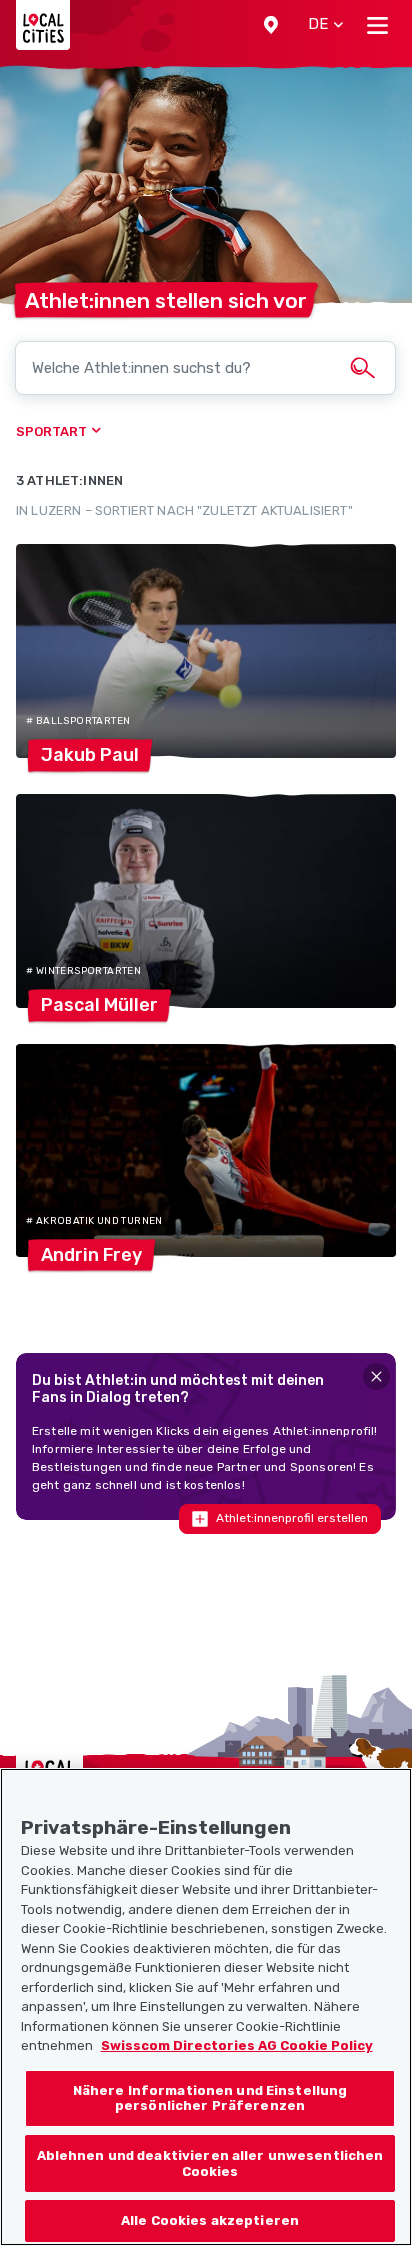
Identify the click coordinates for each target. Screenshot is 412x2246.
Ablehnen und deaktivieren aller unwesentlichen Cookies (210, 2163)
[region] (206, 2007)
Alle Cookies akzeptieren (210, 2220)
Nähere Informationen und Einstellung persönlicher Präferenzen (210, 2098)
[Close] (376, 1376)
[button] (271, 25)
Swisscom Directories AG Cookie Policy (237, 2045)
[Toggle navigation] (377, 25)
